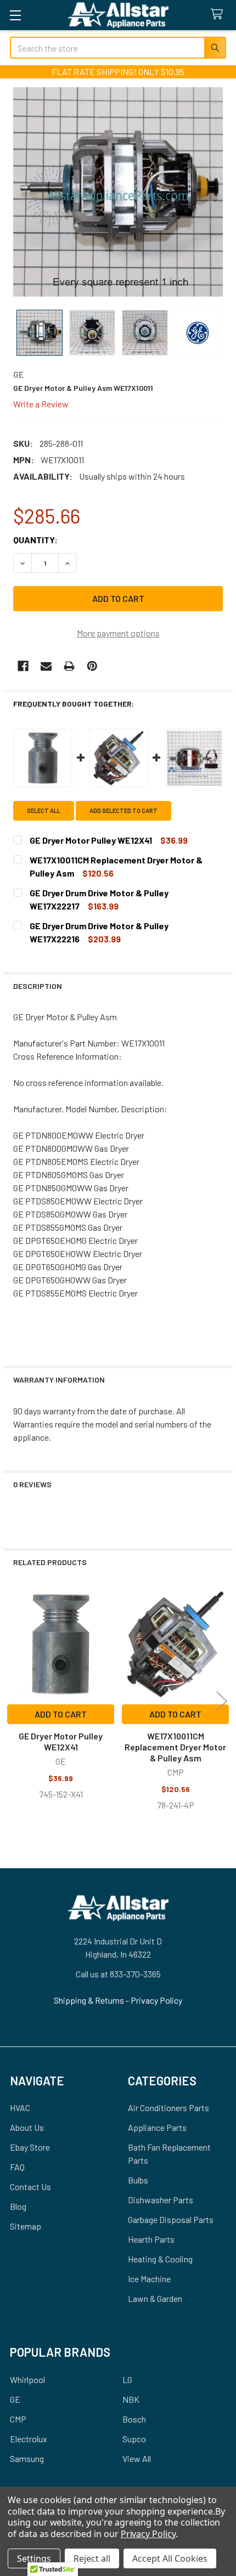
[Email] (46, 666)
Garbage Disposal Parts (171, 2219)
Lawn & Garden (155, 2298)
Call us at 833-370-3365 (118, 1974)
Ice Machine (149, 2279)
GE (15, 2399)
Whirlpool (27, 2379)
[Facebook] (23, 666)
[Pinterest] (92, 666)
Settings (34, 2558)
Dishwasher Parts (161, 2200)
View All (137, 2458)
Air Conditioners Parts (168, 2108)
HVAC (20, 2108)
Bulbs (138, 2180)
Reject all (92, 2558)
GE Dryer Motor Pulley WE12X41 (61, 1741)
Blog (18, 2206)
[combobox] (118, 48)
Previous (14, 1701)
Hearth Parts (151, 2239)
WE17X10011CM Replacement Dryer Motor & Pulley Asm (175, 1747)
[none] (118, 192)
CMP (18, 2419)
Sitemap (26, 2226)
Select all (44, 811)
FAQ (17, 2167)
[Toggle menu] (15, 15)
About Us (27, 2127)
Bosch (134, 2419)
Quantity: (35, 540)
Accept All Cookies (170, 2558)
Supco (134, 2439)
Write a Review (41, 403)
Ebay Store (30, 2147)
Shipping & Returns (90, 2000)
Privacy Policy (156, 2000)
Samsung (27, 2458)
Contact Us (30, 2187)
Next (222, 1701)
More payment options (118, 633)
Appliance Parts (157, 2127)
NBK (131, 2399)
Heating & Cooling (160, 2259)
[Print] (69, 666)
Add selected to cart (123, 811)
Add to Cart (61, 1714)
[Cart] (219, 15)
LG (127, 2379)
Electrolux (29, 2439)
